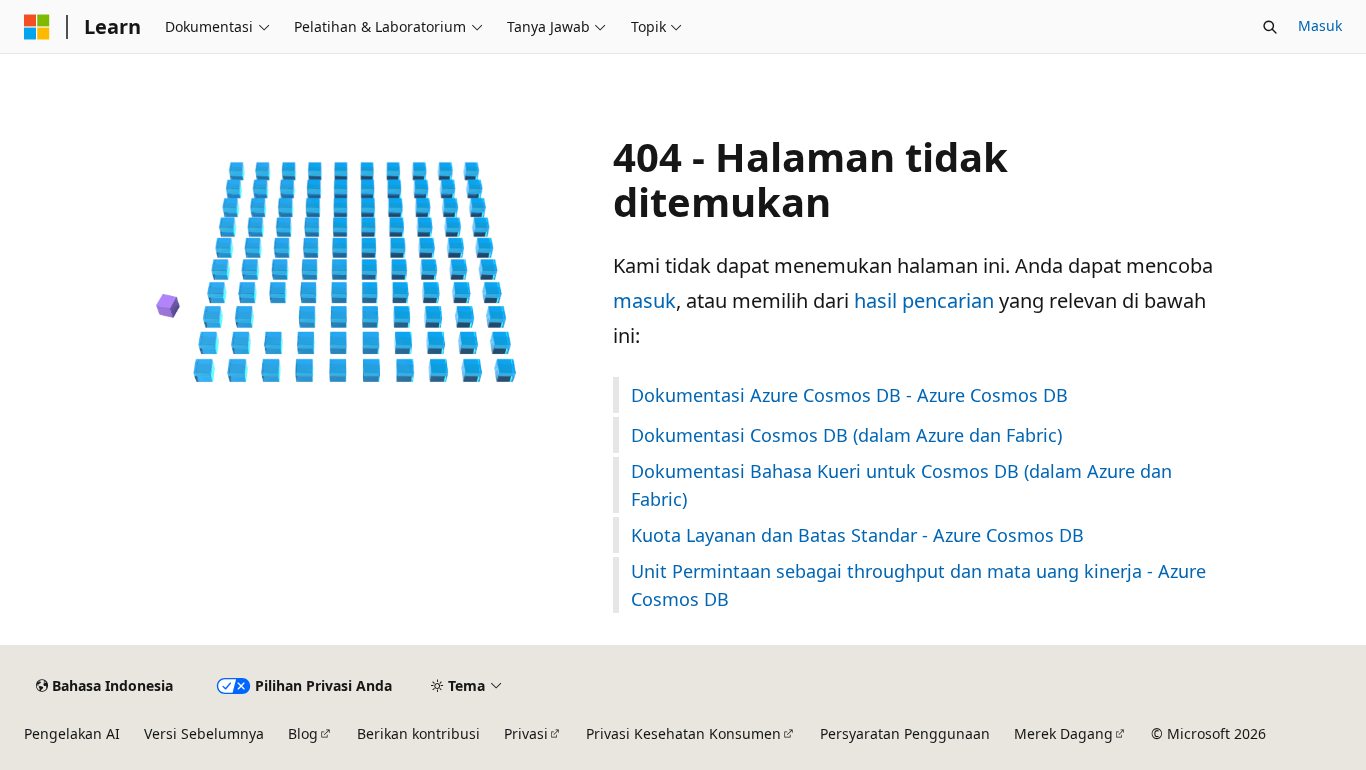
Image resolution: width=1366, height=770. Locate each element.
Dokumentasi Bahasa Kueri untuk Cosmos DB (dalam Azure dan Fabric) (901, 485)
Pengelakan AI (72, 733)
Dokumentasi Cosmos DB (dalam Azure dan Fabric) (846, 435)
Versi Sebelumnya (204, 733)
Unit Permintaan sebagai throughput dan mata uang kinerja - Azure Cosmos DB (918, 585)
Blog (303, 733)
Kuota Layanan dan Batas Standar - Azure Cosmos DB (857, 535)
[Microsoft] (37, 27)
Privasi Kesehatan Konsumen (683, 733)
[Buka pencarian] (1270, 27)
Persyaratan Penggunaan (905, 733)
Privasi (526, 733)
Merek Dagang (1063, 733)
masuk (644, 300)
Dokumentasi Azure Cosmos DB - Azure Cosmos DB (849, 395)
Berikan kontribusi (418, 733)
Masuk (1320, 25)
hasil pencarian (924, 300)
